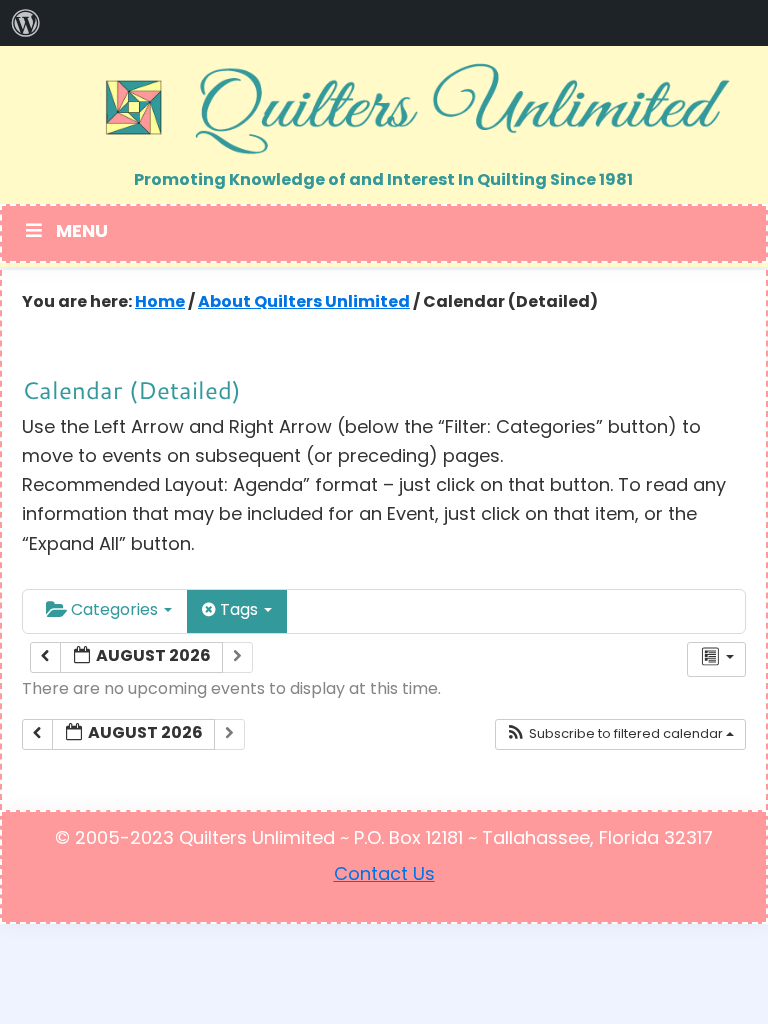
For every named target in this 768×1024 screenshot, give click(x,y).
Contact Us (384, 876)
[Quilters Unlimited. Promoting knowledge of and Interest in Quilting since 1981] (383, 108)
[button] (620, 735)
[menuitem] (26, 23)
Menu (82, 233)
